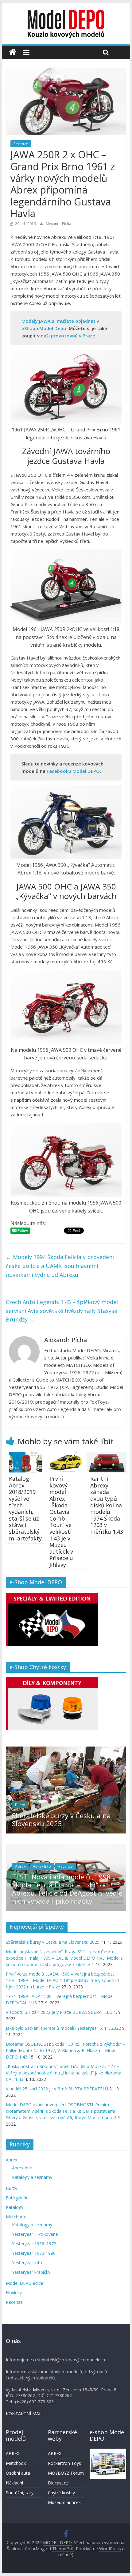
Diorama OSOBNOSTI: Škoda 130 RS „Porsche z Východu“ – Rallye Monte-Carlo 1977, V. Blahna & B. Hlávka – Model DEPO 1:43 (66, 2050)
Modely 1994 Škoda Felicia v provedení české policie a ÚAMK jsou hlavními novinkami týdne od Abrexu (60, 1266)
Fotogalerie (17, 2198)
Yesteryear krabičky (31, 2272)
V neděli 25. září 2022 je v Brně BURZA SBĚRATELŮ (57, 2089)
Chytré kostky (61, 2493)
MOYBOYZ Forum (66, 2473)
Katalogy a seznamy (32, 2177)
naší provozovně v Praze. (69, 336)
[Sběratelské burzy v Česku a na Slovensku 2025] (66, 1750)
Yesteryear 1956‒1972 (34, 2244)
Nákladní (14, 2483)
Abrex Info (42, 1866)
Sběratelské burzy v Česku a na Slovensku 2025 (61, 1819)
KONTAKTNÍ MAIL (24, 2414)
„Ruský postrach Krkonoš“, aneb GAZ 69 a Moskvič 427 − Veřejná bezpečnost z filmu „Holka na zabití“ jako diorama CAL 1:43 (64, 2073)
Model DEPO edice (25, 2283)
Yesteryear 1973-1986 (34, 2253)
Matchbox (16, 2217)
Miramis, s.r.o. (47, 2390)
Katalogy (15, 2207)
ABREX (13, 2453)
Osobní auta (18, 2473)
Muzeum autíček (64, 2502)
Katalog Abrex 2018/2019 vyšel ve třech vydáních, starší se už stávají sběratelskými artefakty (25, 1508)
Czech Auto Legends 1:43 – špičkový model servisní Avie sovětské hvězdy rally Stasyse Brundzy (62, 1311)
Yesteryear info (27, 2263)
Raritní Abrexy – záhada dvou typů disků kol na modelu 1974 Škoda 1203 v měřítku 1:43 (107, 1505)
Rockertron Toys (64, 2463)
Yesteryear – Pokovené (35, 2234)
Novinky (14, 2293)
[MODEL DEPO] (13, 52)
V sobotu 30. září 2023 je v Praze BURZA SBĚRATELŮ (59, 2012)
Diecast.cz (58, 2483)
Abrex (20, 1866)
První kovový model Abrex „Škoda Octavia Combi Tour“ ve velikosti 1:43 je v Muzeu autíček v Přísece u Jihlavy (61, 1522)
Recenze (21, 144)
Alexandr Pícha (58, 224)
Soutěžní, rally (20, 2493)
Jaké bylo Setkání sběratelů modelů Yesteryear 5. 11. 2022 (63, 2028)
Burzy (20, 1805)
